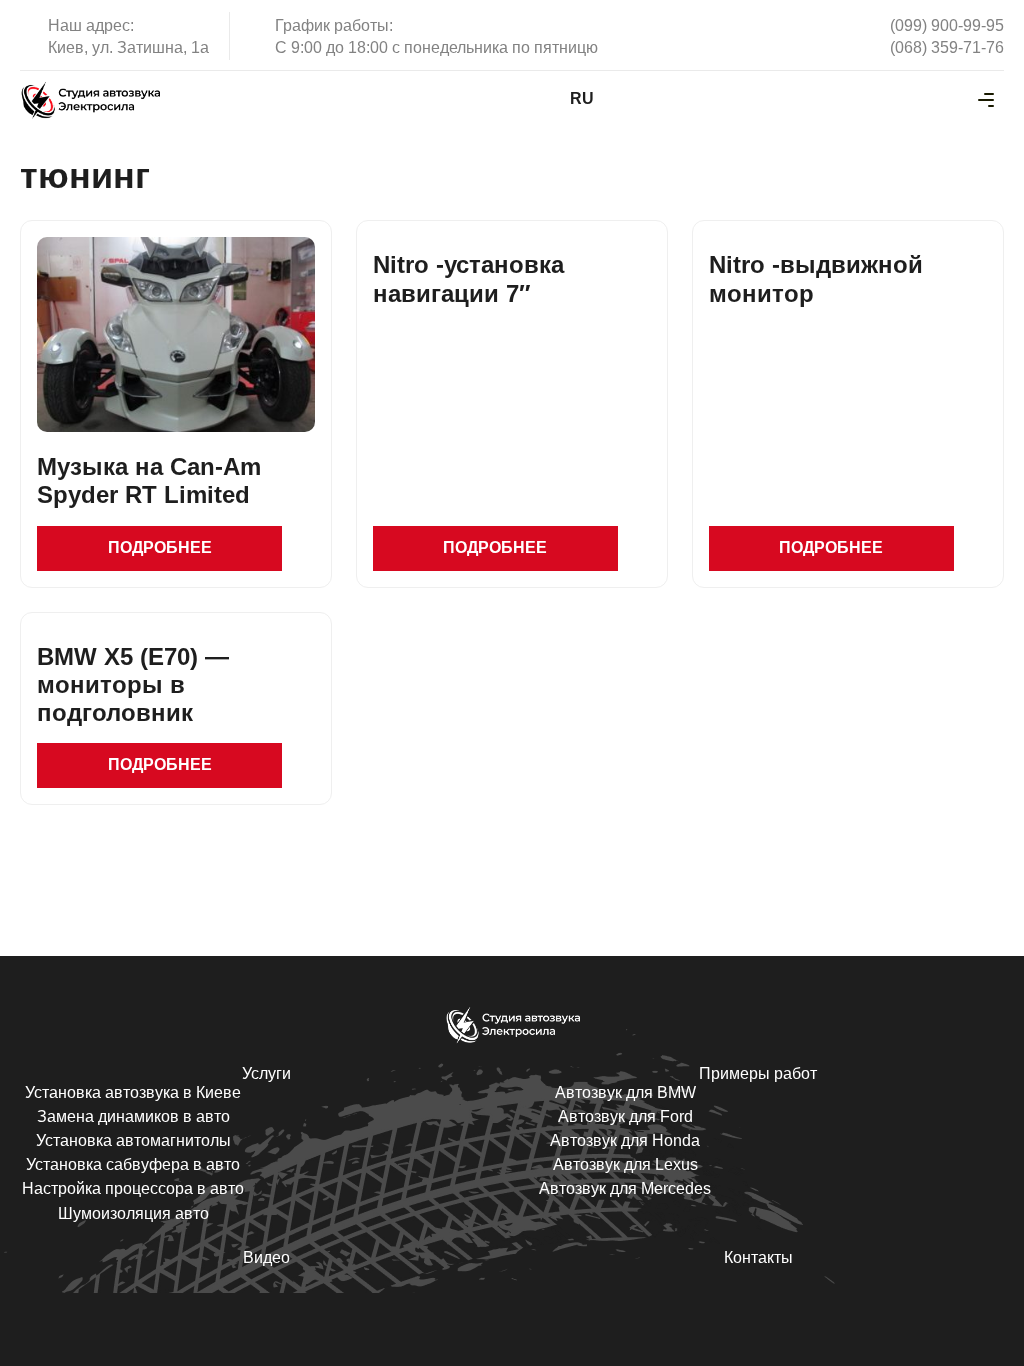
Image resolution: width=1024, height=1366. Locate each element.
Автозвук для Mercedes (625, 1188)
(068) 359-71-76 (947, 47)
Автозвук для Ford (625, 1116)
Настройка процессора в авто (133, 1188)
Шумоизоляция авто (133, 1213)
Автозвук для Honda (625, 1140)
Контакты (758, 1257)
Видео (266, 1257)
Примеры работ (758, 1073)
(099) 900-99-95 (947, 25)
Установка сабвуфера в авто (133, 1164)
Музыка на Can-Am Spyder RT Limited (149, 480)
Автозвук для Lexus (625, 1164)
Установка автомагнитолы (133, 1140)
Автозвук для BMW (625, 1092)
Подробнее (160, 547)
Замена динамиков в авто (133, 1116)
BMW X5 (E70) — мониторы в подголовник (133, 684)
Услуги (266, 1073)
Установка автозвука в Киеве (133, 1092)
